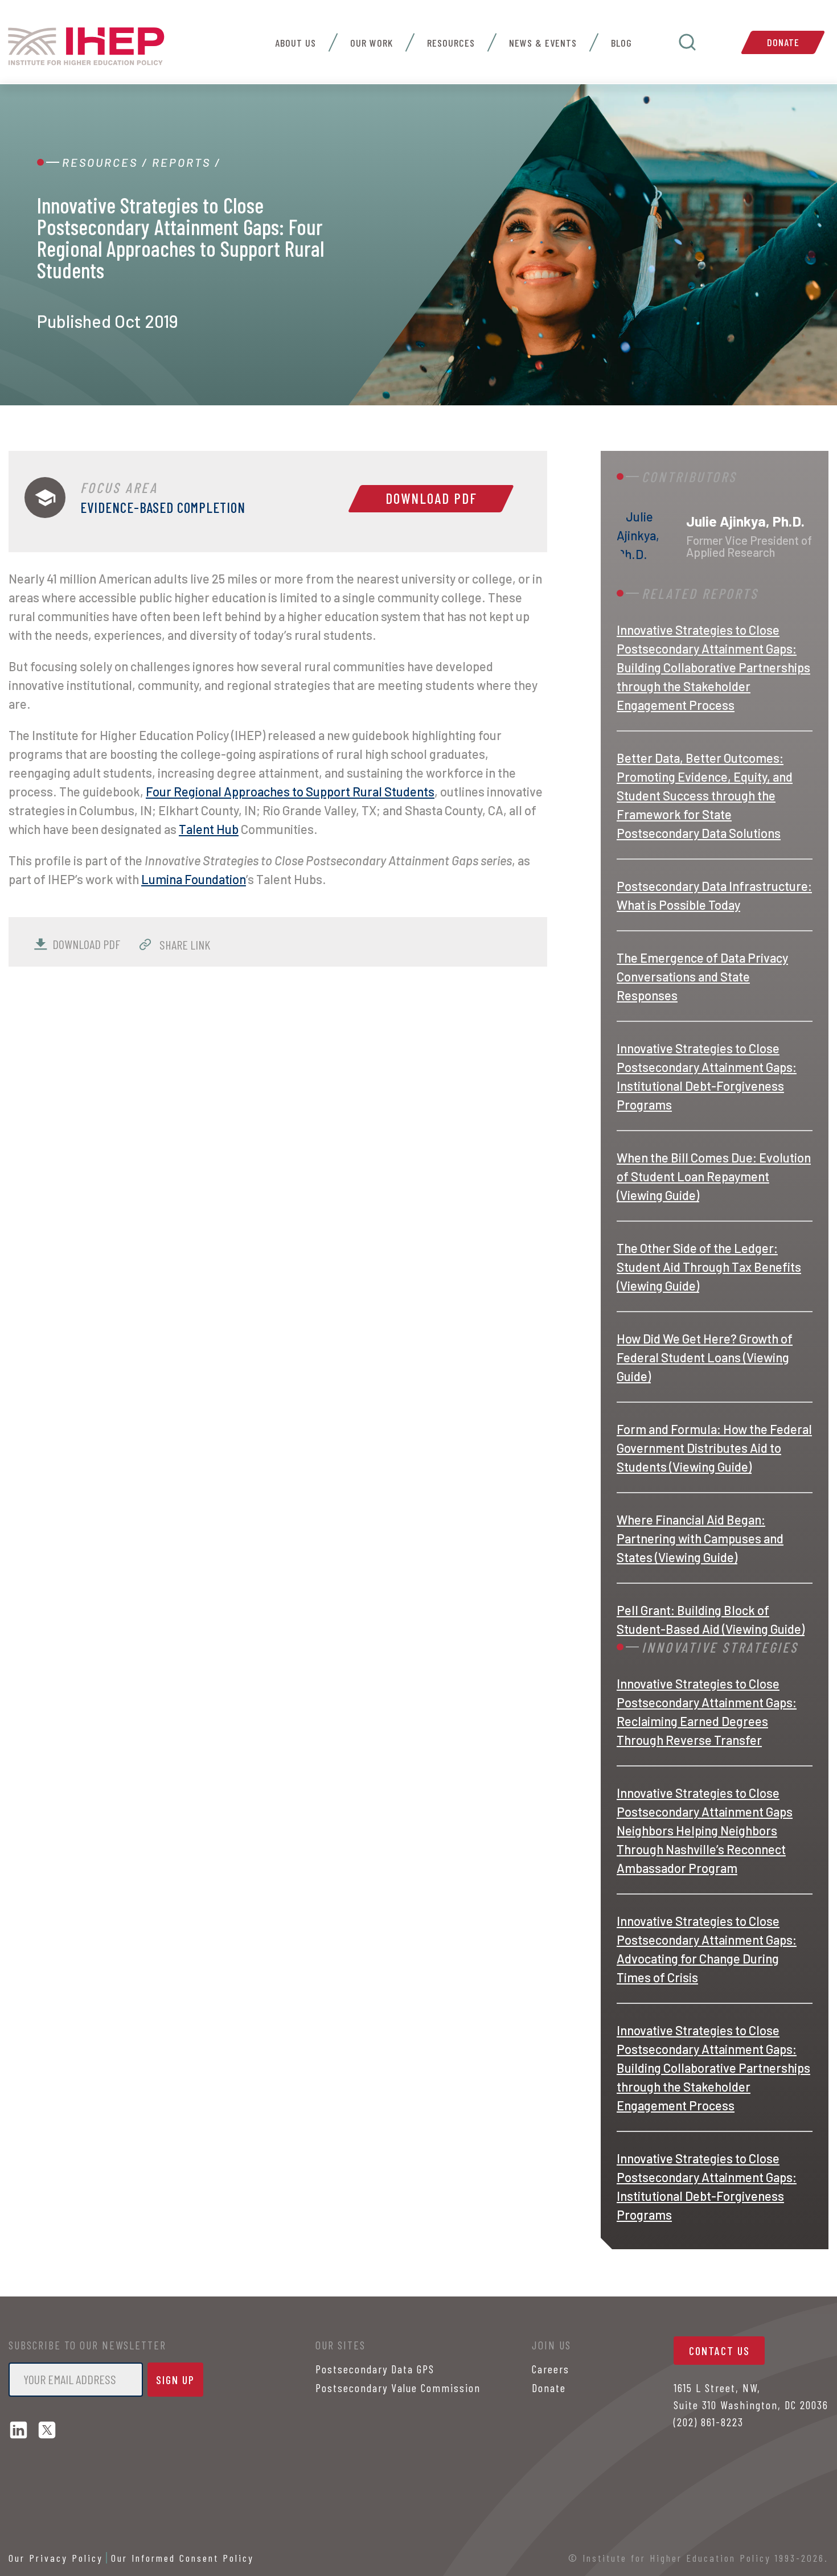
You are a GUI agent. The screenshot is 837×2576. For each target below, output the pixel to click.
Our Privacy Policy (56, 2558)
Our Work (372, 43)
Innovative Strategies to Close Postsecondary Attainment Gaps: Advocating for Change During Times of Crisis (707, 1949)
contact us (719, 2351)
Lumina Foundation (194, 879)
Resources (451, 43)
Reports (181, 162)
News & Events (543, 43)
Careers (551, 2369)
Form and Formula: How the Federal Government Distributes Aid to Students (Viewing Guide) (714, 1448)
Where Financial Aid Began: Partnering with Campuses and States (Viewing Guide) (700, 1538)
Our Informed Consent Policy (182, 2558)
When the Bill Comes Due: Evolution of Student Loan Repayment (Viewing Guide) (714, 1176)
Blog (621, 43)
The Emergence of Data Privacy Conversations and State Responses (702, 976)
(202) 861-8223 (709, 2422)
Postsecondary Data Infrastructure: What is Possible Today (714, 895)
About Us (296, 43)
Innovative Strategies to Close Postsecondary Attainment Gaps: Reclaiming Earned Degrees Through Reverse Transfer (707, 1712)
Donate (783, 42)
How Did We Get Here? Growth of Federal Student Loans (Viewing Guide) (705, 1357)
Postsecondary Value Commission (398, 2388)
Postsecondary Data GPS (375, 2369)
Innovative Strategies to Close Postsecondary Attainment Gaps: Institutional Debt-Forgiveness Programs (707, 1076)
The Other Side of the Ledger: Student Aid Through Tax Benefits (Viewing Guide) (709, 1267)
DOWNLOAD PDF (86, 944)
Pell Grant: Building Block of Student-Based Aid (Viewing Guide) (711, 1619)
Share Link (184, 944)
